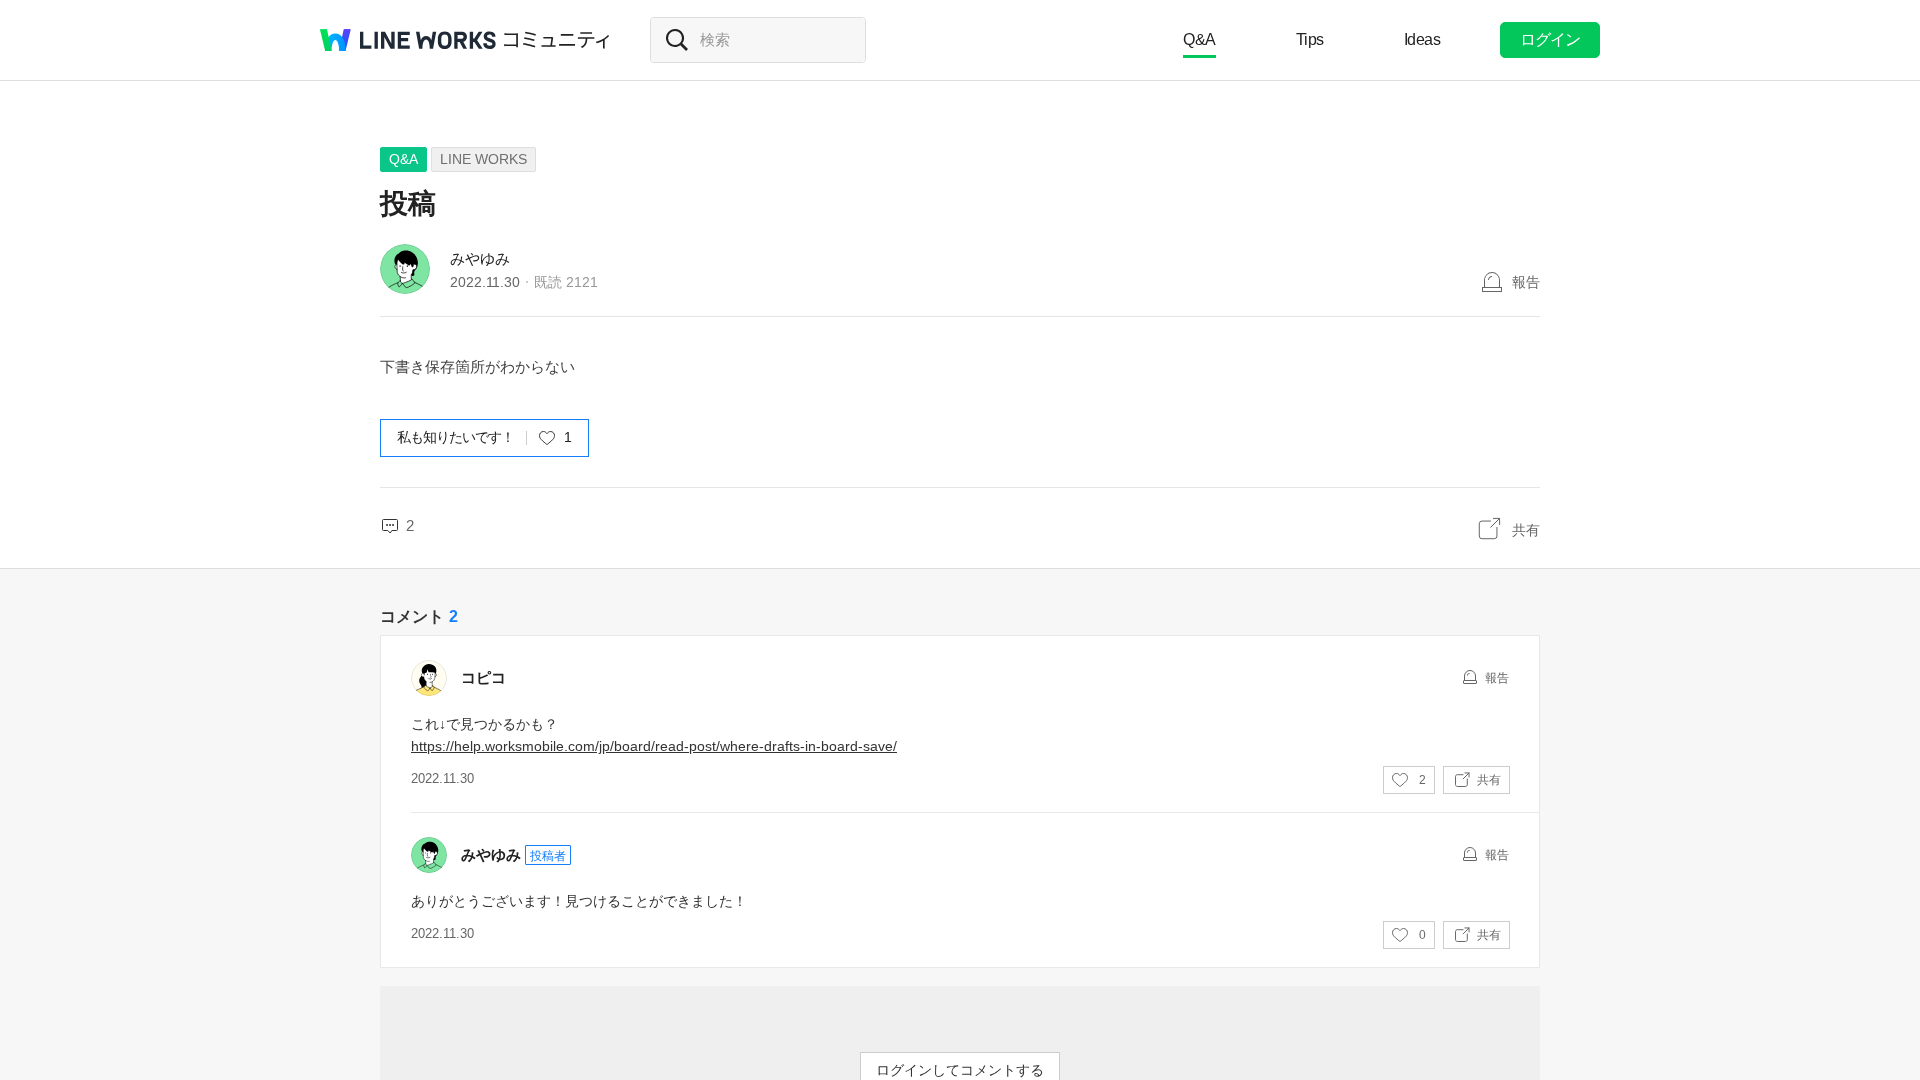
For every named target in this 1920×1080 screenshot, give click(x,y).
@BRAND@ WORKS (408, 40)
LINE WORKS (483, 159)
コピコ (483, 677)
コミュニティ (557, 40)
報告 (1526, 282)
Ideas (1422, 39)
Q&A (1199, 39)
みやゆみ (480, 258)
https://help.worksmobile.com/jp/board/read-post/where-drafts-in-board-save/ (654, 746)
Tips (1310, 39)
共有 (1526, 530)
